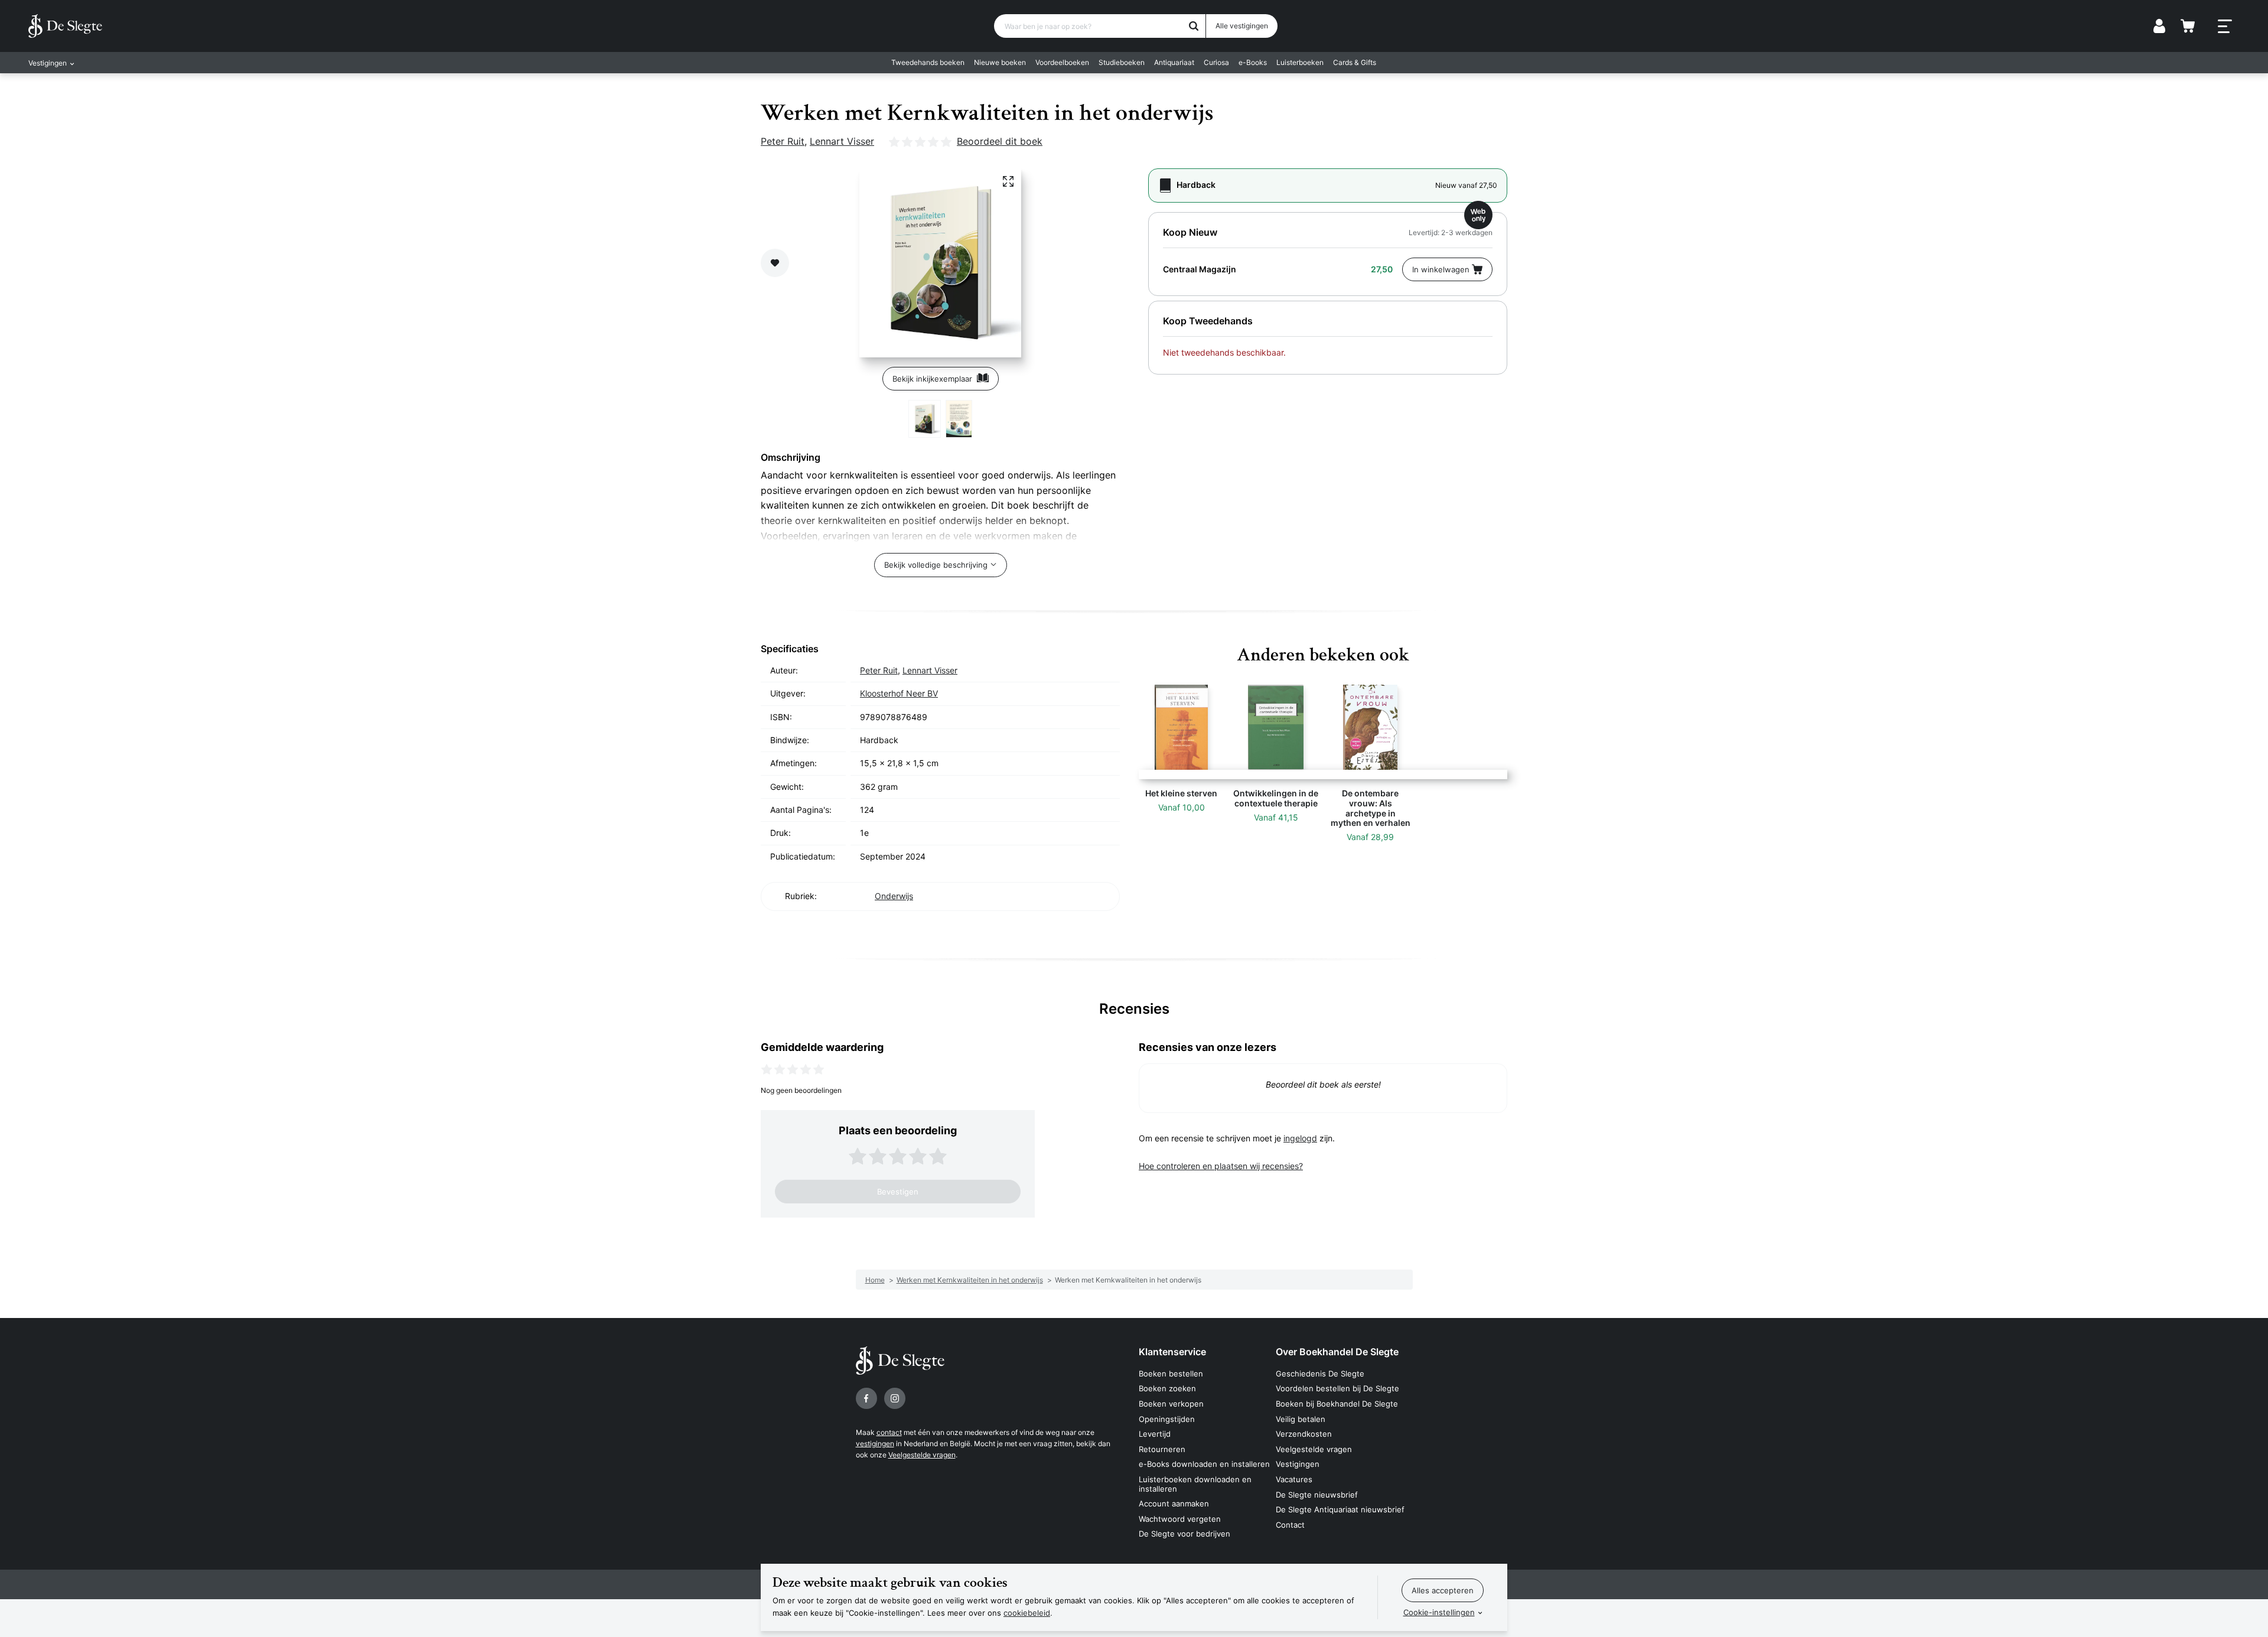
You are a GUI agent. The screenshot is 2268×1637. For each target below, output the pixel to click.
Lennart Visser (842, 141)
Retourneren (1162, 1449)
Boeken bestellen (1171, 1374)
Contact (1290, 1525)
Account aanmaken (1174, 1503)
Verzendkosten (1304, 1434)
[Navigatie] (2225, 27)
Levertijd (1155, 1434)
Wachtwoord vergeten (1180, 1519)
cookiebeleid (1027, 1613)
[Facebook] (866, 1398)
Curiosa (1216, 62)
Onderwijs (894, 896)
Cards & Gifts (1355, 62)
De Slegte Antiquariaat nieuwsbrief (1340, 1509)
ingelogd (1300, 1138)
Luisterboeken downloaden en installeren (1195, 1484)
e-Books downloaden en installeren (1204, 1464)
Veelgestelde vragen (922, 1455)
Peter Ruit (783, 141)
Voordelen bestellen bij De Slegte (1337, 1388)
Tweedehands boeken (928, 62)
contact (889, 1432)
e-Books (1253, 62)
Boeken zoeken (1167, 1388)
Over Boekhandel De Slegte (1337, 1352)
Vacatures (1294, 1479)
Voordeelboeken (1062, 62)
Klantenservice (1172, 1352)
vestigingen (875, 1444)
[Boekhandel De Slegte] (65, 26)
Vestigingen (1298, 1464)
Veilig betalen (1301, 1419)
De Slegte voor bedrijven (1184, 1534)
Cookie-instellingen (1439, 1612)
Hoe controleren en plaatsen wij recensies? (1221, 1166)
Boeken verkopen (1171, 1404)
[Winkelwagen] (2188, 26)
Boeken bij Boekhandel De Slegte (1337, 1404)
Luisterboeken (1300, 62)
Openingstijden (1167, 1419)
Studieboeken (1122, 62)
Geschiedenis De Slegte (1320, 1374)
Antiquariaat (1174, 62)
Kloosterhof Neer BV (899, 693)
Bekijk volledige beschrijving (936, 565)
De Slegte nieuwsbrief (1317, 1495)
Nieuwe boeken (1000, 62)
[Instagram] (895, 1398)
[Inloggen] (2159, 26)
